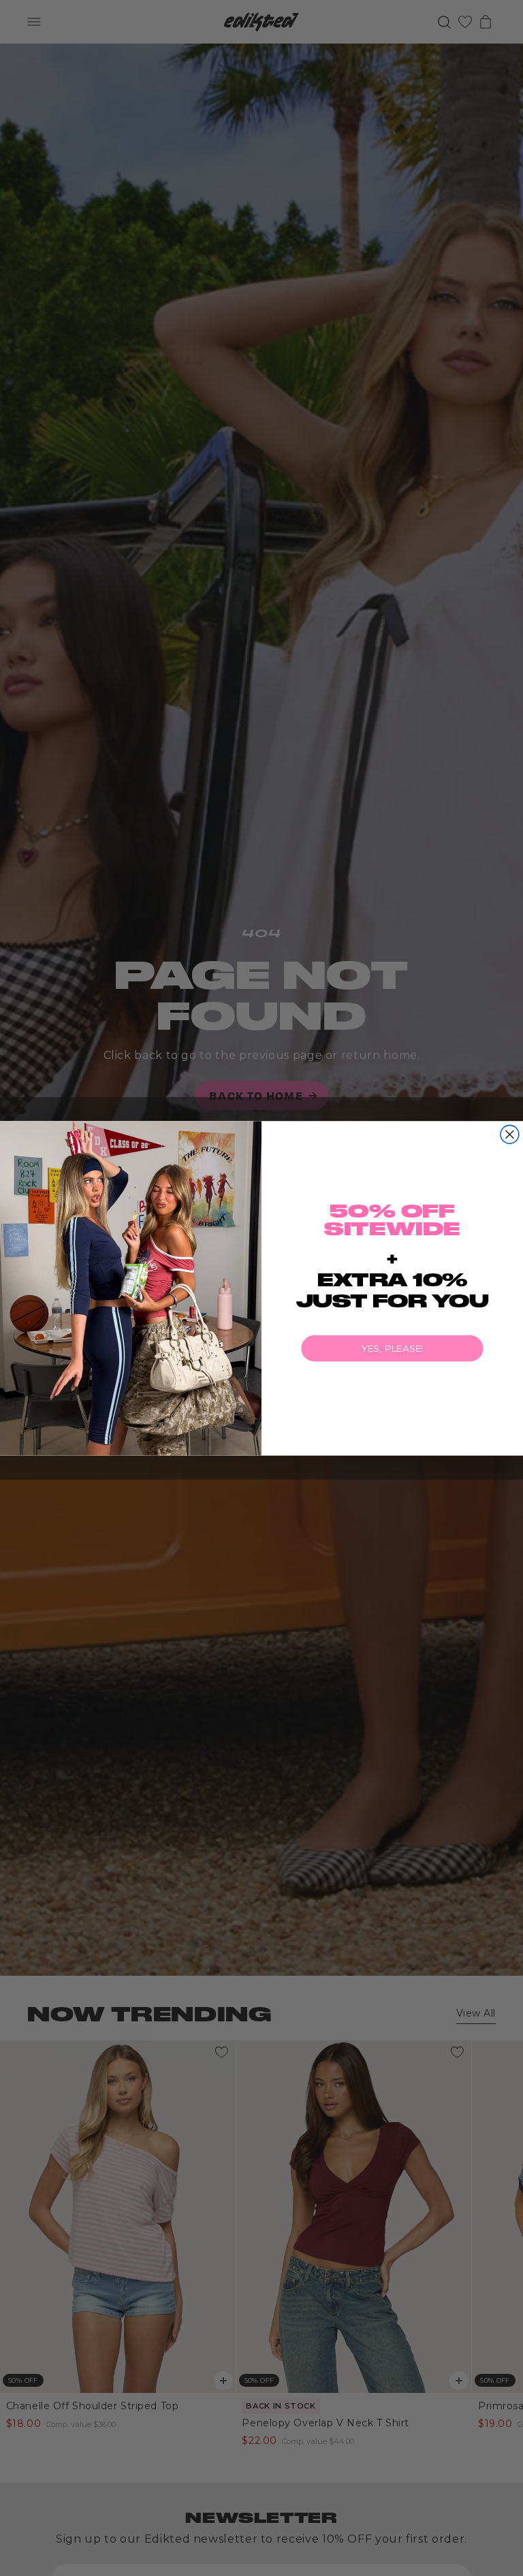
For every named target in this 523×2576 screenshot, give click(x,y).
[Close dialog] (510, 1134)
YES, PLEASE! (393, 1348)
